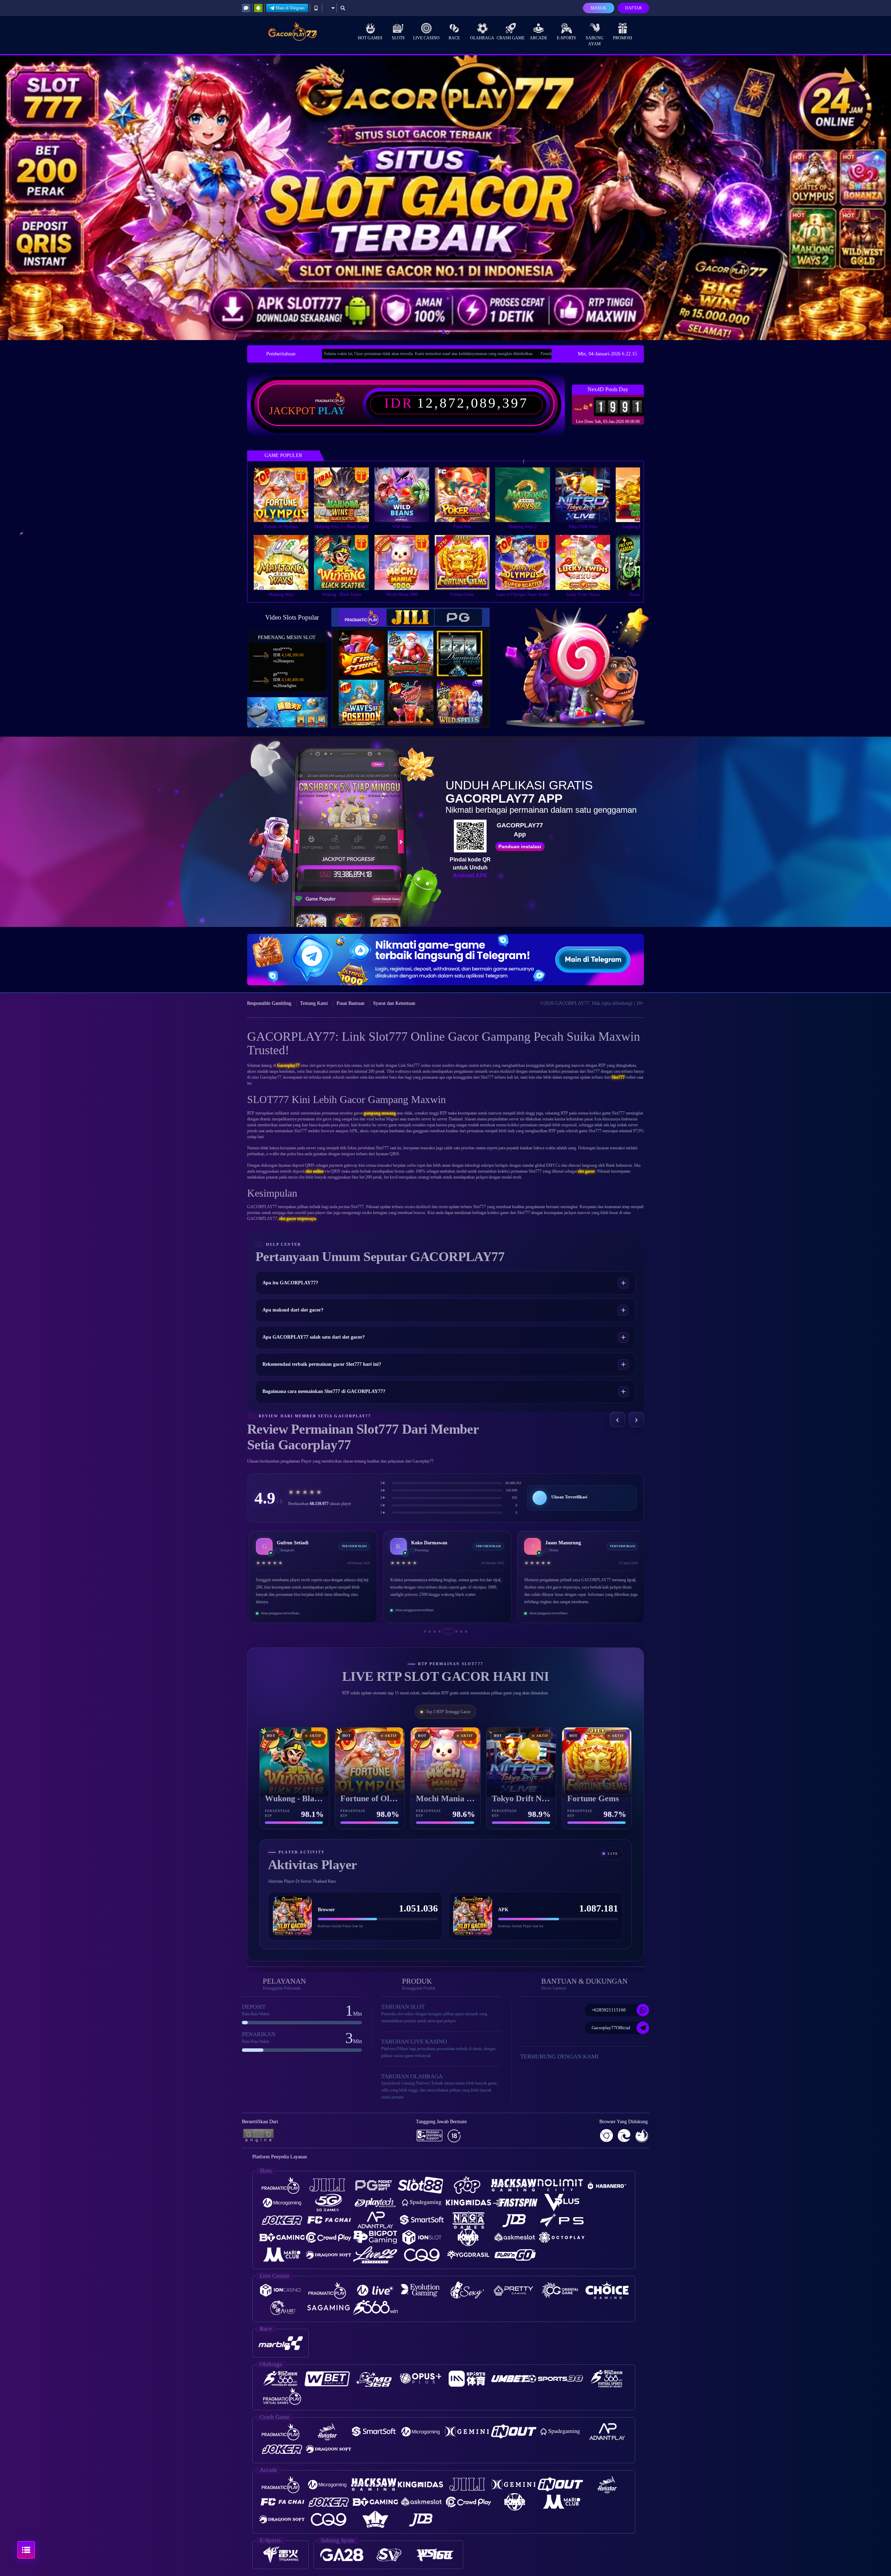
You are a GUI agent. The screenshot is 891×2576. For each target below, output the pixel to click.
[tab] (362, 617)
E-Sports (566, 38)
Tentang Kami (314, 1003)
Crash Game (511, 38)
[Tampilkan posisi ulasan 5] (444, 1632)
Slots (398, 38)
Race (454, 38)
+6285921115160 (609, 2010)
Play (332, 411)
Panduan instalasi (520, 846)
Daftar (633, 8)
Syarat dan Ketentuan (394, 1003)
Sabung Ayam (595, 41)
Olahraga (482, 38)
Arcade (538, 38)
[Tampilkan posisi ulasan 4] (439, 1632)
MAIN (286, 494)
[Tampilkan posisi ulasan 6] (449, 1632)
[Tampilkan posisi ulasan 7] (454, 1632)
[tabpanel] (445, 198)
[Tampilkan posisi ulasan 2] (430, 1632)
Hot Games (370, 38)
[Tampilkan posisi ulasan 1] (425, 1632)
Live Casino (426, 38)
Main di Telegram (290, 8)
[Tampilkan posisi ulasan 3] (435, 1632)
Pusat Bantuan (350, 1003)
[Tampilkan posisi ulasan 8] (463, 1632)
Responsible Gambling (269, 1003)
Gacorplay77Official (611, 2028)
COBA (366, 646)
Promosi (622, 38)
